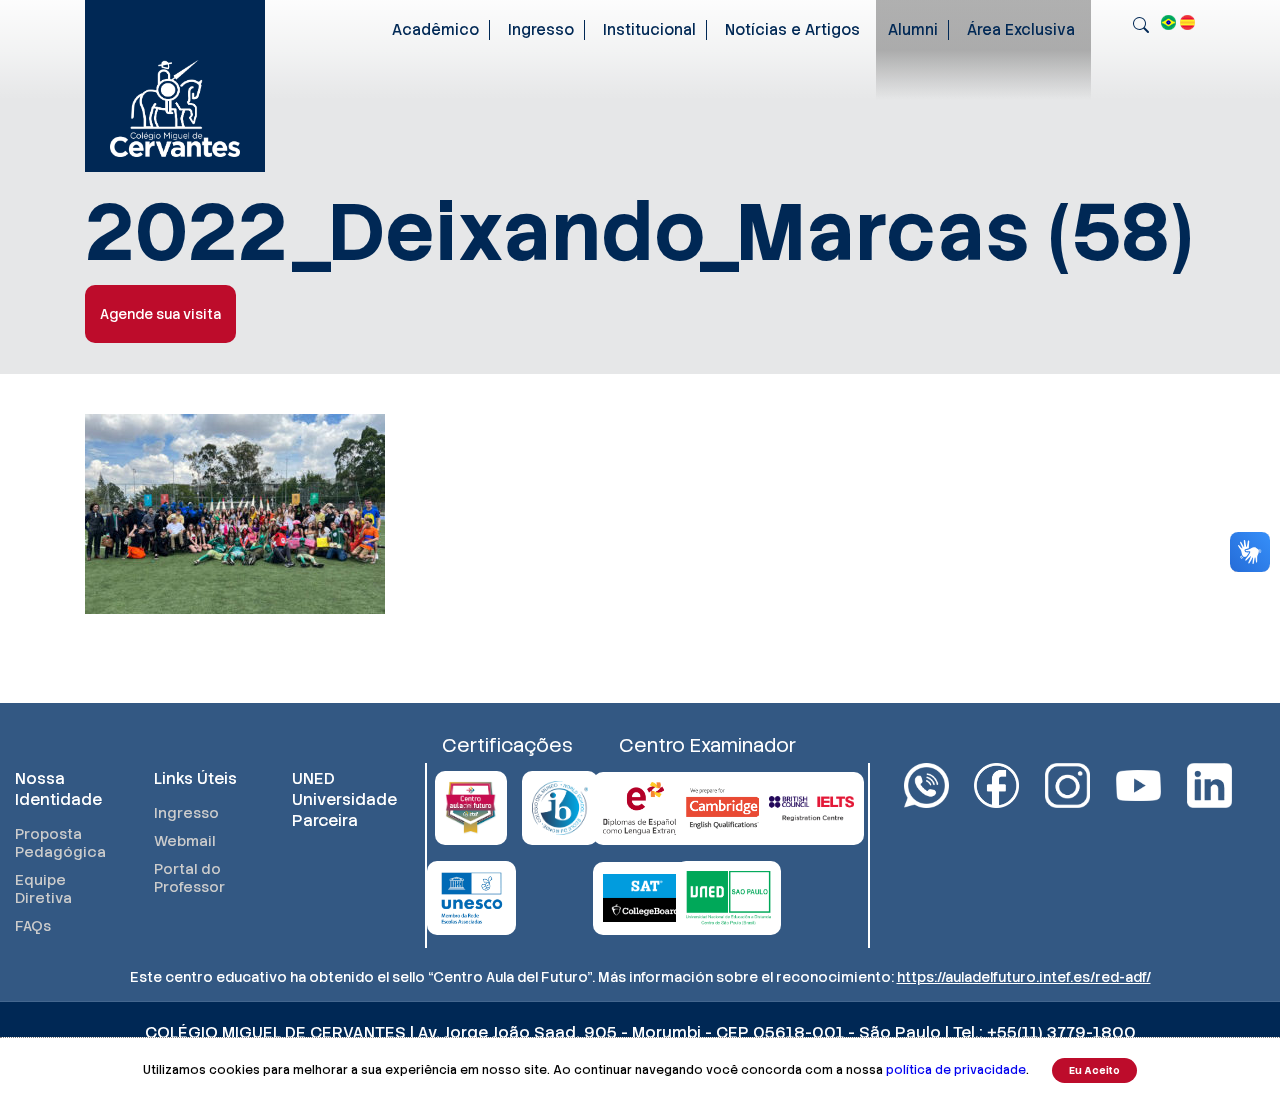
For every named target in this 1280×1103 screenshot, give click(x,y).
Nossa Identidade (58, 789)
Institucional (649, 30)
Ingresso (541, 30)
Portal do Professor (189, 878)
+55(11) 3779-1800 (1061, 1032)
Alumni (913, 30)
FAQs (33, 926)
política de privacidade (956, 1070)
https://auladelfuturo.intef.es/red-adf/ (1024, 977)
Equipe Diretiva (43, 889)
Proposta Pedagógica (60, 843)
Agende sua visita (160, 314)
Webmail (185, 841)
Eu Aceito (1094, 1070)
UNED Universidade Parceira (341, 799)
